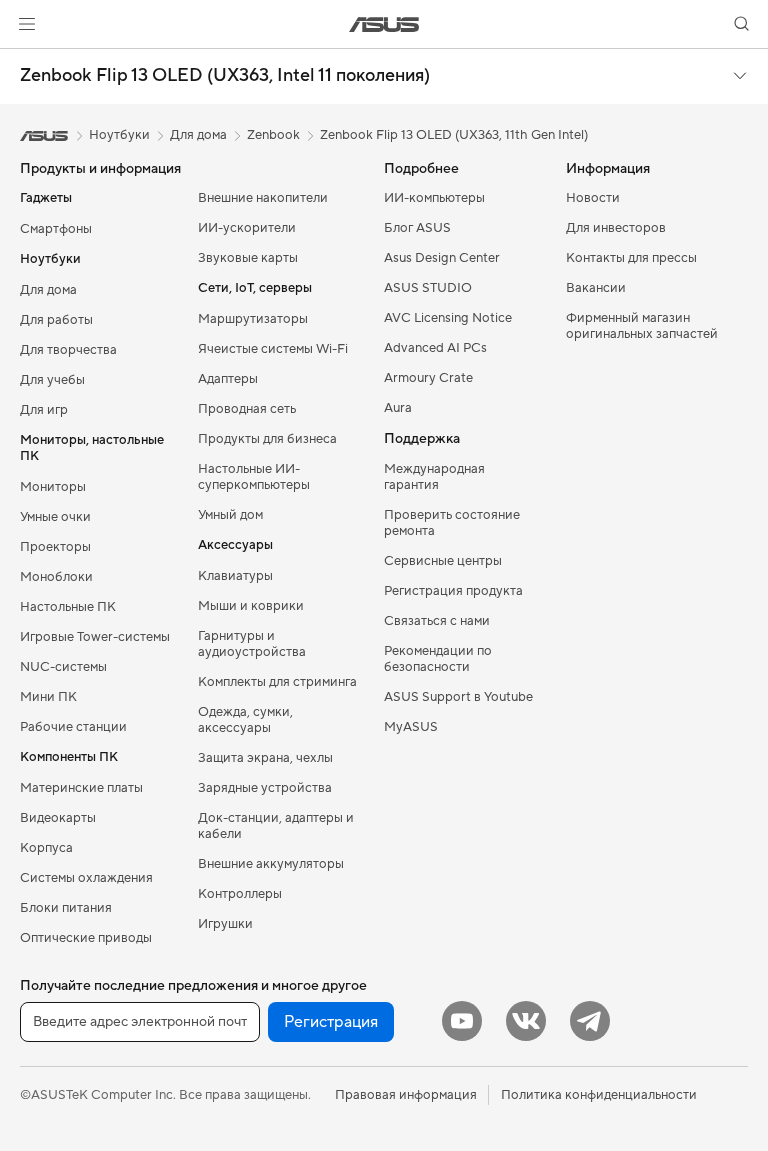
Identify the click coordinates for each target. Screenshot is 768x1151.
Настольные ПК (68, 607)
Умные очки (55, 517)
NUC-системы (63, 667)
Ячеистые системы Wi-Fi (273, 349)
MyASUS (411, 727)
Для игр (44, 410)
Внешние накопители (263, 198)
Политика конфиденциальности (599, 1095)
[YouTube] (462, 1021)
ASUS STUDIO (428, 288)
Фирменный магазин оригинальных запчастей (642, 326)
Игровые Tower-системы (95, 637)
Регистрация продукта (453, 591)
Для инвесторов (616, 228)
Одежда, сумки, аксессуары (245, 720)
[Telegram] (590, 1021)
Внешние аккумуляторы (271, 864)
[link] (384, 24)
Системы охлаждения (86, 878)
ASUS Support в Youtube (458, 697)
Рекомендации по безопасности (438, 659)
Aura (398, 408)
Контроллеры (240, 894)
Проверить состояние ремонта (452, 523)
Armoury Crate (428, 378)
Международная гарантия (434, 477)
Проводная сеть (247, 409)
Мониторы (53, 487)
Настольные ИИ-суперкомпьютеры (254, 477)
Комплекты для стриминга (277, 682)
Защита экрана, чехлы (265, 758)
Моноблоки (56, 577)
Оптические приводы (86, 938)
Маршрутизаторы (253, 319)
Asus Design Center (442, 258)
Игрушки (225, 924)
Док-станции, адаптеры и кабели (276, 826)
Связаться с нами (437, 621)
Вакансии (596, 288)
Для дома (48, 290)
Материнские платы (81, 788)
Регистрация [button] (331, 1022)
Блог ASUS (417, 228)
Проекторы (55, 547)
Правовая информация (406, 1095)
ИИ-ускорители (247, 228)
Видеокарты (58, 818)
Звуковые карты (248, 258)
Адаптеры (228, 379)
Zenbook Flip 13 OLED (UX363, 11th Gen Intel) (454, 135)
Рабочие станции (73, 727)
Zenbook (273, 135)
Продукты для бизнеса (267, 439)
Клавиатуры (235, 576)
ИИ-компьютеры (434, 198)
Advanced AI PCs (435, 348)
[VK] (526, 1021)
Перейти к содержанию (24, 61)
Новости (593, 198)
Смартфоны (56, 229)
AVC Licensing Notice (448, 318)
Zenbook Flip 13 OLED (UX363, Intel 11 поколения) (225, 76)
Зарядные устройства (265, 788)
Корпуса (46, 848)
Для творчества (68, 350)
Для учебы (52, 380)
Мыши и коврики (251, 606)
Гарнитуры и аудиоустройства (252, 644)
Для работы (56, 320)
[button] (27, 24)
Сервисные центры (443, 561)
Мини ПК (48, 697)
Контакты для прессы (631, 258)
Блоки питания (66, 908)
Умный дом (230, 515)
